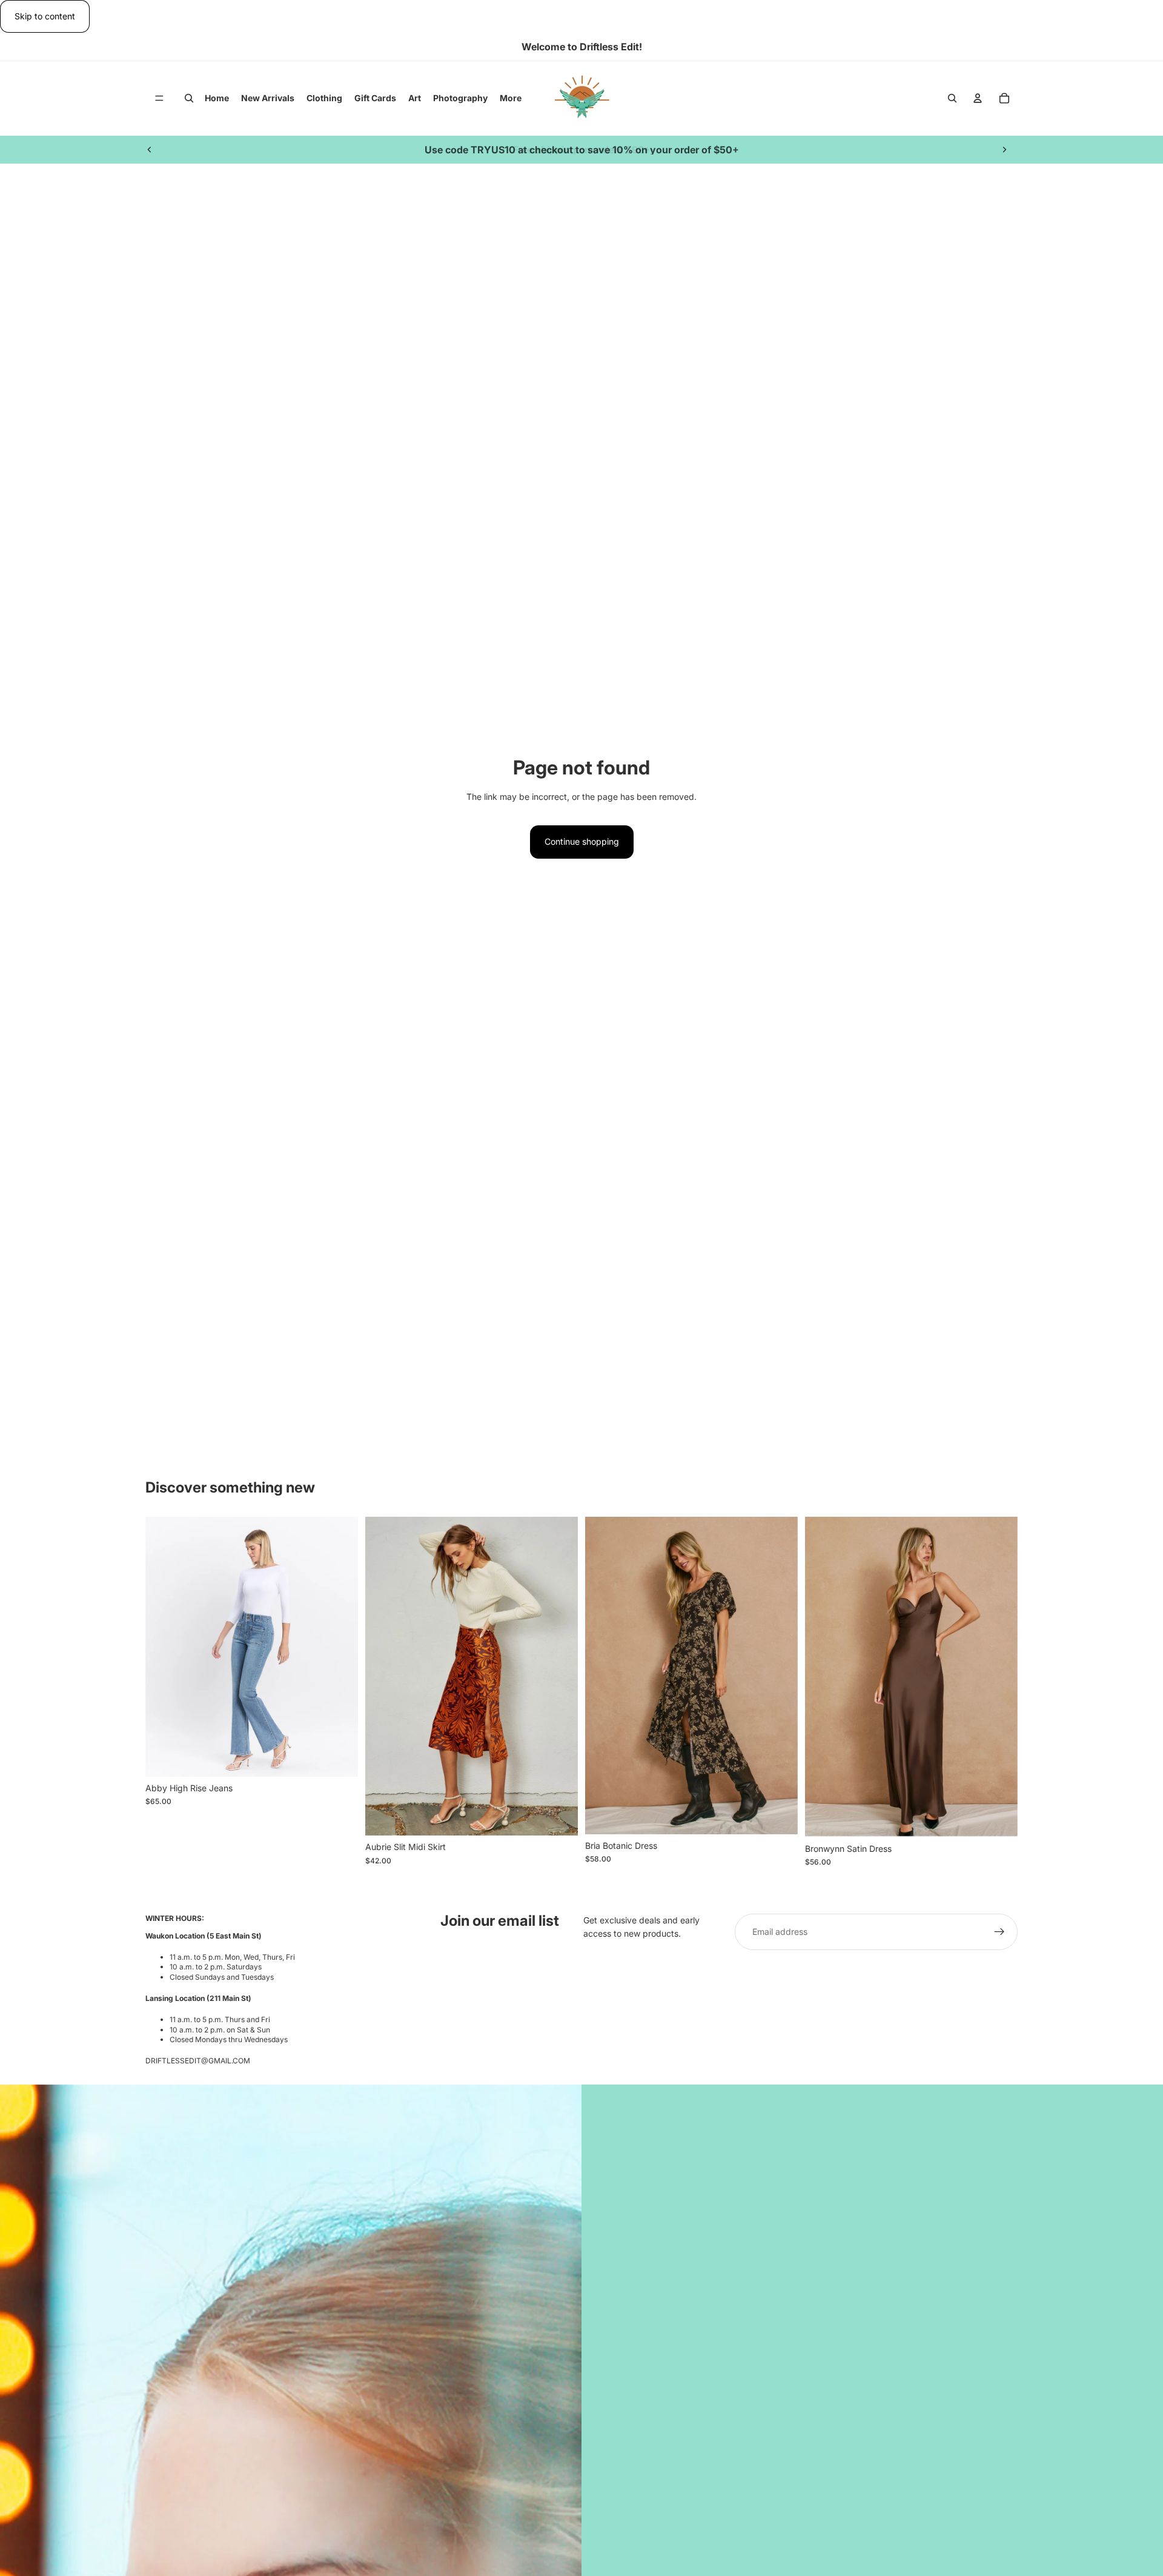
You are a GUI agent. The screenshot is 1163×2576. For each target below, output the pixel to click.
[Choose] (339, 1758)
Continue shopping (582, 841)
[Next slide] (1004, 150)
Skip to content (45, 16)
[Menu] (159, 99)
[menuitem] (511, 98)
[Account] (978, 99)
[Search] (189, 99)
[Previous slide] (150, 150)
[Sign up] (999, 1932)
